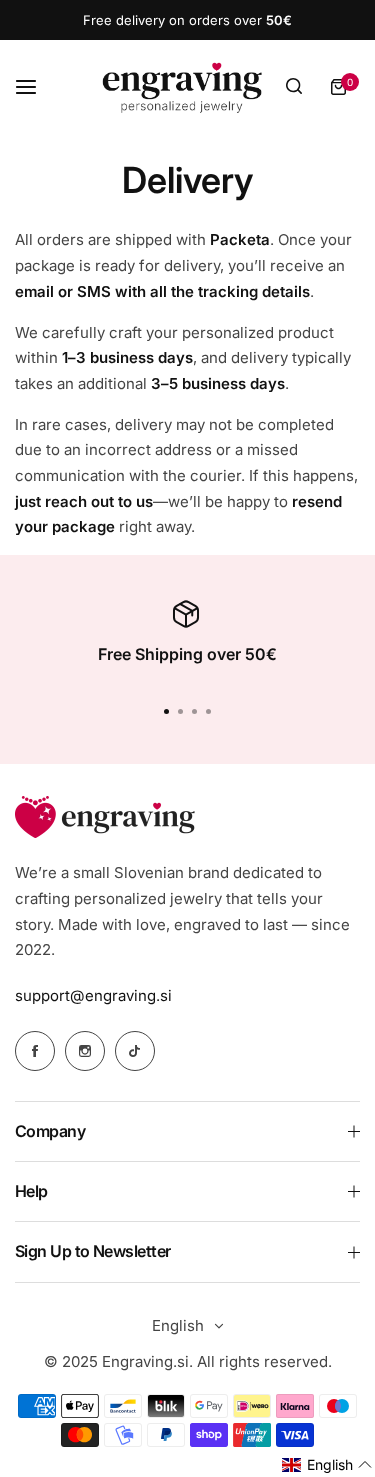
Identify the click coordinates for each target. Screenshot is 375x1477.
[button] (209, 712)
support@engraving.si (93, 995)
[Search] (294, 87)
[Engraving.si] (182, 87)
